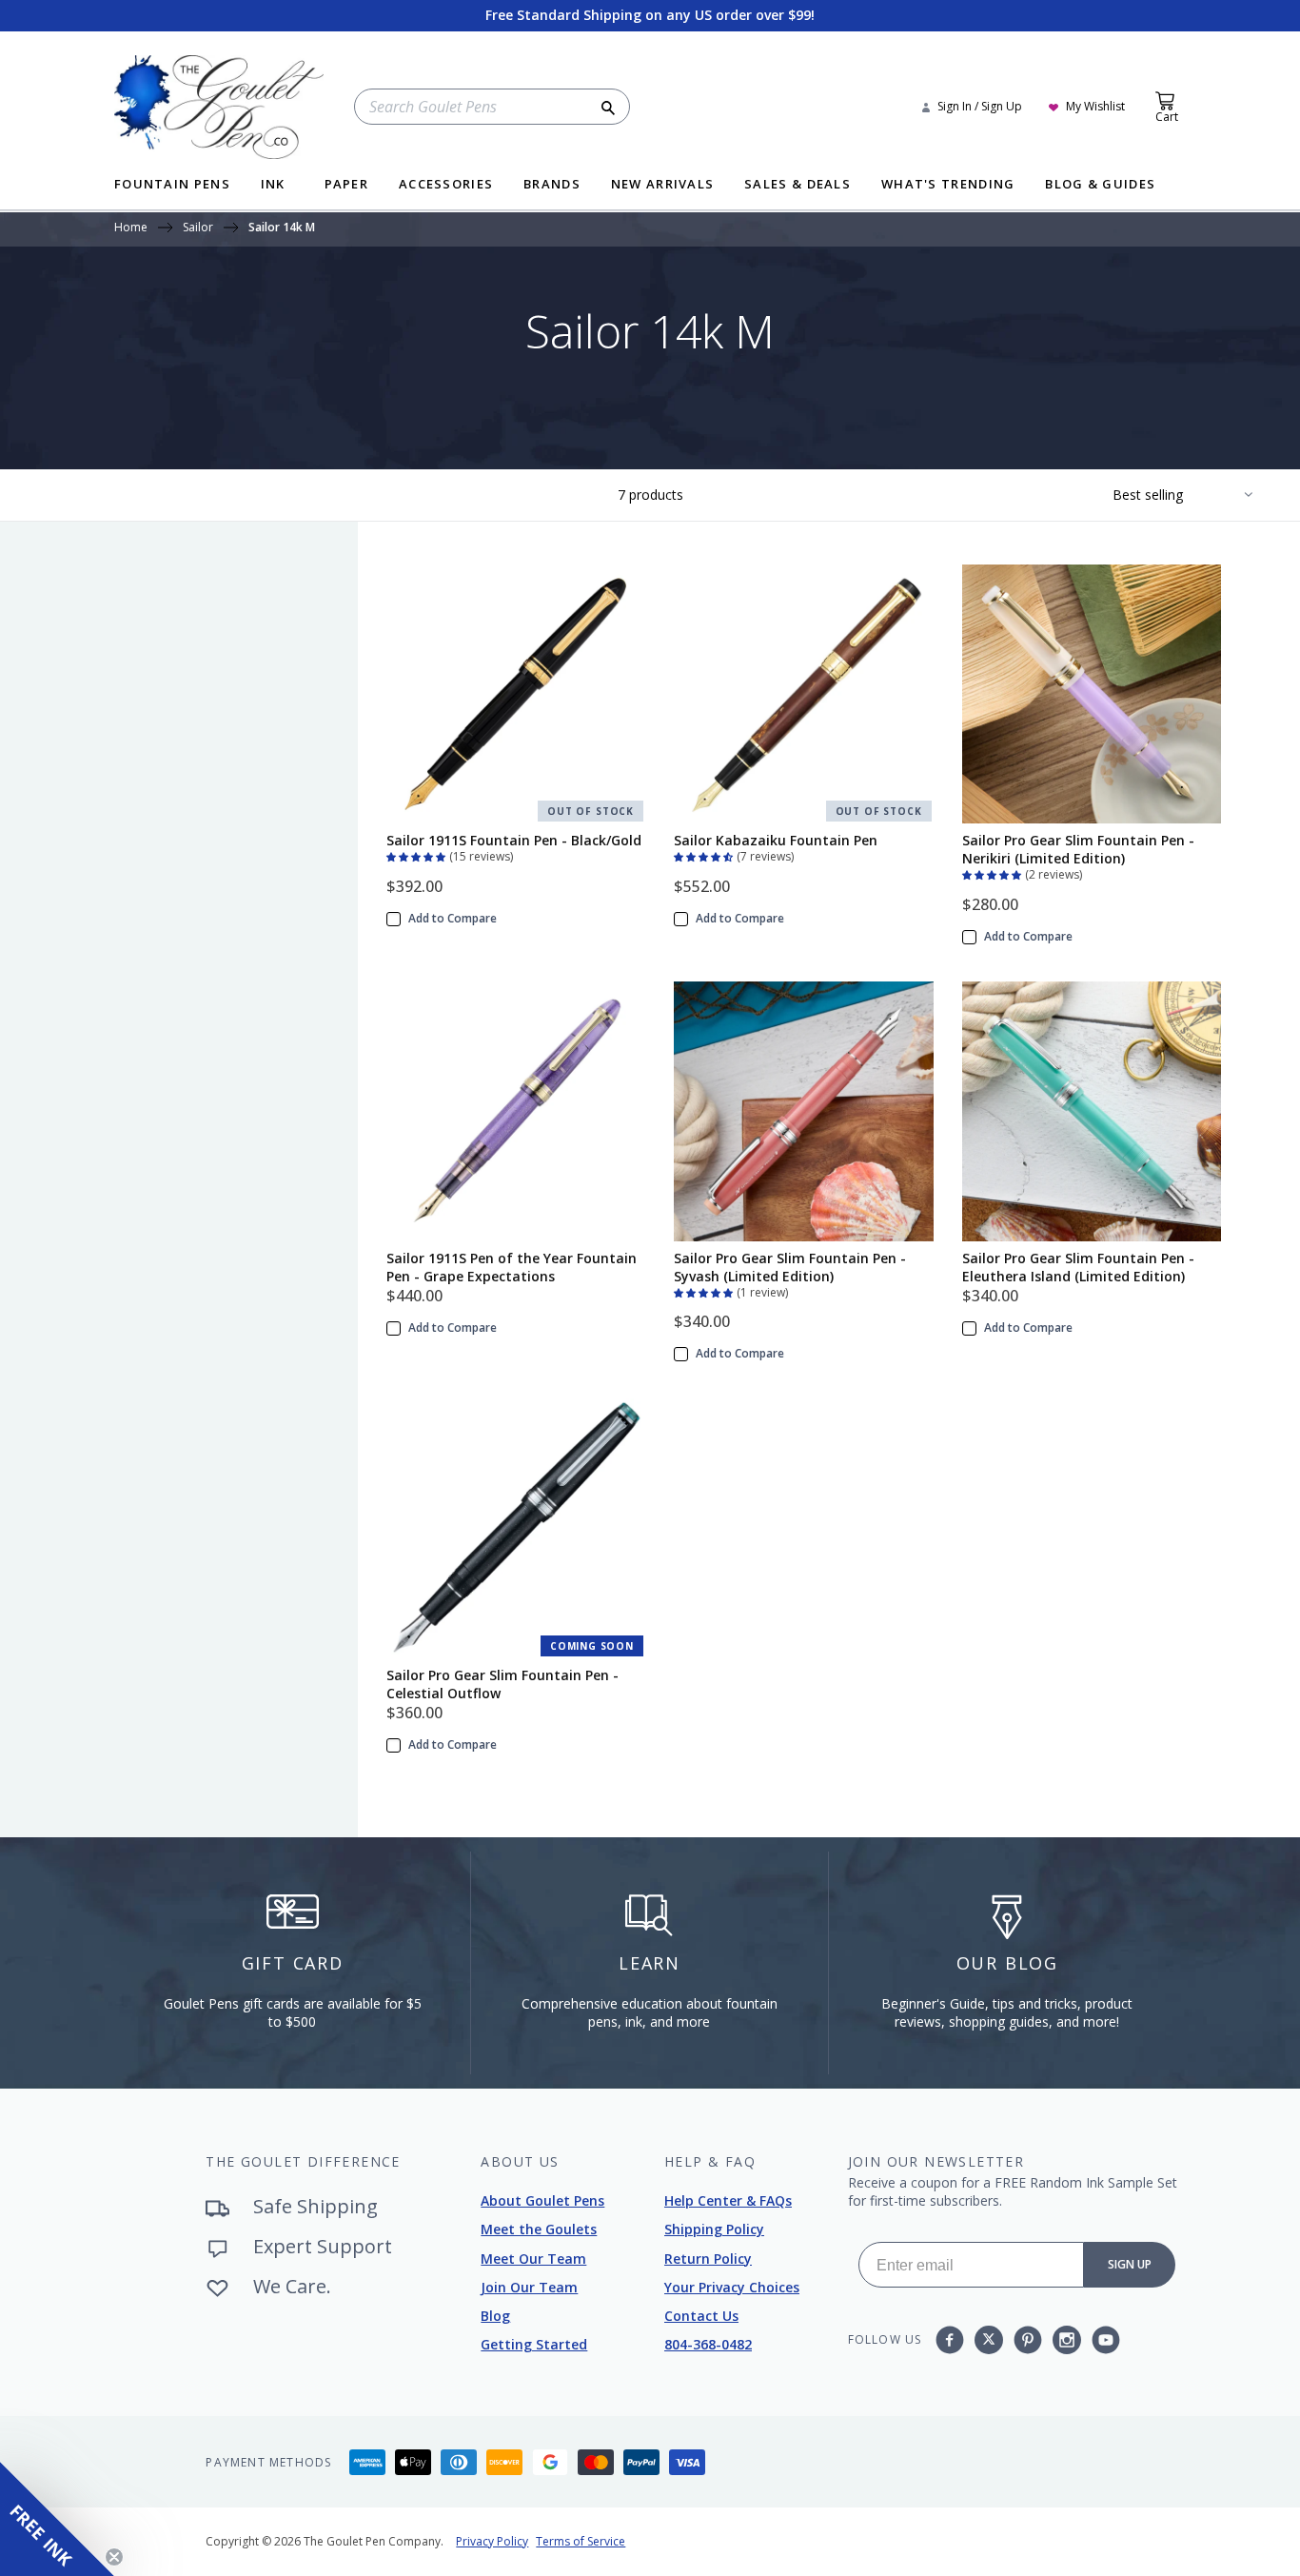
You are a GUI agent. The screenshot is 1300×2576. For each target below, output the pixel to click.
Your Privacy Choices (732, 2287)
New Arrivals (663, 185)
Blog (495, 2316)
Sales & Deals (798, 185)
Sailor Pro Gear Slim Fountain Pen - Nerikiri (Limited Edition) (1078, 849)
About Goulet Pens (542, 2200)
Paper (347, 185)
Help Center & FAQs (728, 2200)
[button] (418, 855)
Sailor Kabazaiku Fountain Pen (776, 840)
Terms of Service (581, 2541)
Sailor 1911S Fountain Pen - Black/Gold (514, 840)
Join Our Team (529, 2287)
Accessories (446, 185)
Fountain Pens (172, 185)
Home (131, 228)
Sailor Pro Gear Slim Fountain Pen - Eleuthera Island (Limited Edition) (1078, 1267)
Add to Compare (453, 919)
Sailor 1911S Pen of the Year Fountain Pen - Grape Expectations (512, 1267)
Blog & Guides (1100, 185)
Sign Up (1130, 2264)
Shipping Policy (714, 2229)
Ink (273, 185)
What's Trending (948, 185)
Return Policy (708, 2259)
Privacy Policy (492, 2541)
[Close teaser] (114, 2557)
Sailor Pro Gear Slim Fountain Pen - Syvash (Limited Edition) (790, 1267)
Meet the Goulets (539, 2229)
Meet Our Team (533, 2259)
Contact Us (701, 2316)
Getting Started (534, 2344)
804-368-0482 (708, 2344)
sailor (198, 228)
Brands (552, 185)
